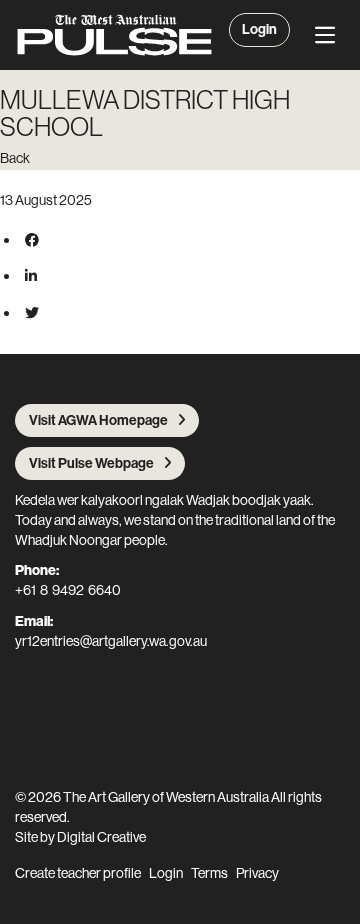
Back (15, 158)
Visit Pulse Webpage (91, 463)
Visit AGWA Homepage (98, 420)
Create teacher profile (78, 873)
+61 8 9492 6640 (68, 590)
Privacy (257, 873)
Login (259, 29)
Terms (209, 873)
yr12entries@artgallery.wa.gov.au (111, 641)
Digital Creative (101, 837)
